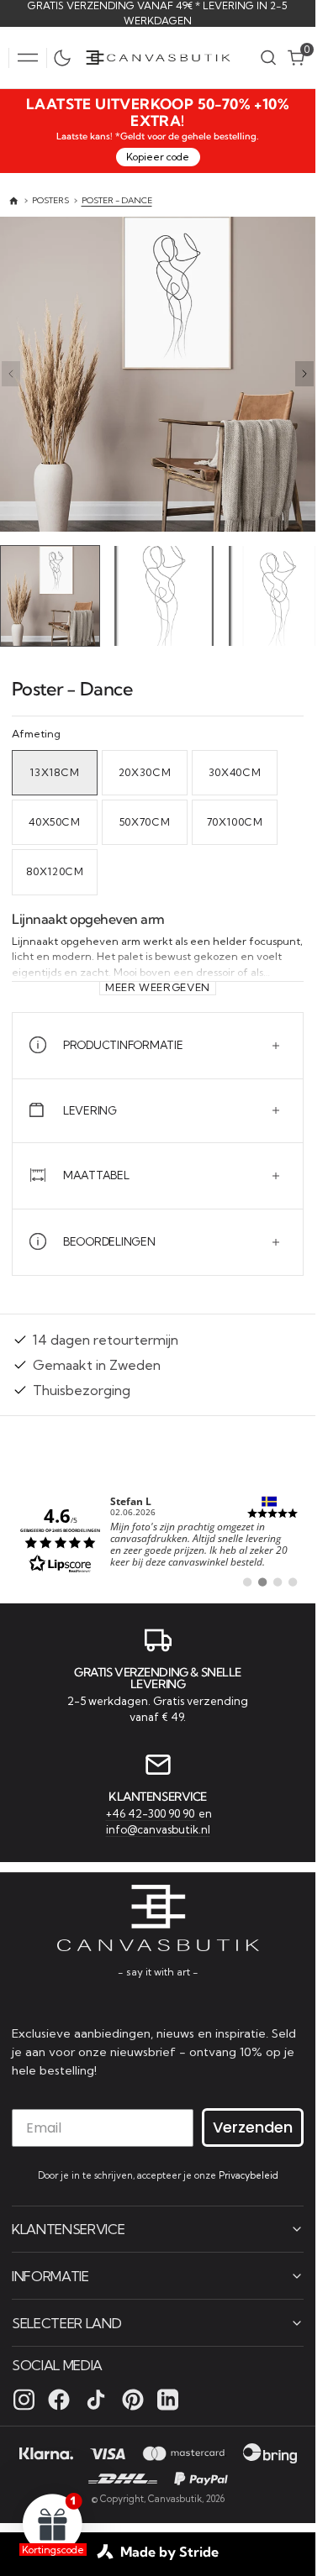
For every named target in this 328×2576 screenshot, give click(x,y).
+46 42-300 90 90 (151, 1811)
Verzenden (253, 2126)
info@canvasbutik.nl (158, 1828)
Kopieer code (158, 157)
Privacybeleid (249, 2175)
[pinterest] (133, 2399)
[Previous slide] (11, 374)
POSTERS (50, 200)
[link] (158, 1536)
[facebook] (59, 2399)
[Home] (14, 201)
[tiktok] (96, 2399)
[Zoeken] (268, 58)
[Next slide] (304, 374)
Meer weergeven (158, 984)
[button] (28, 58)
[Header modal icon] (28, 58)
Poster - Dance (117, 200)
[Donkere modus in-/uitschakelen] (66, 58)
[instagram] (24, 2399)
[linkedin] (168, 2399)
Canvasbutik (175, 2498)
